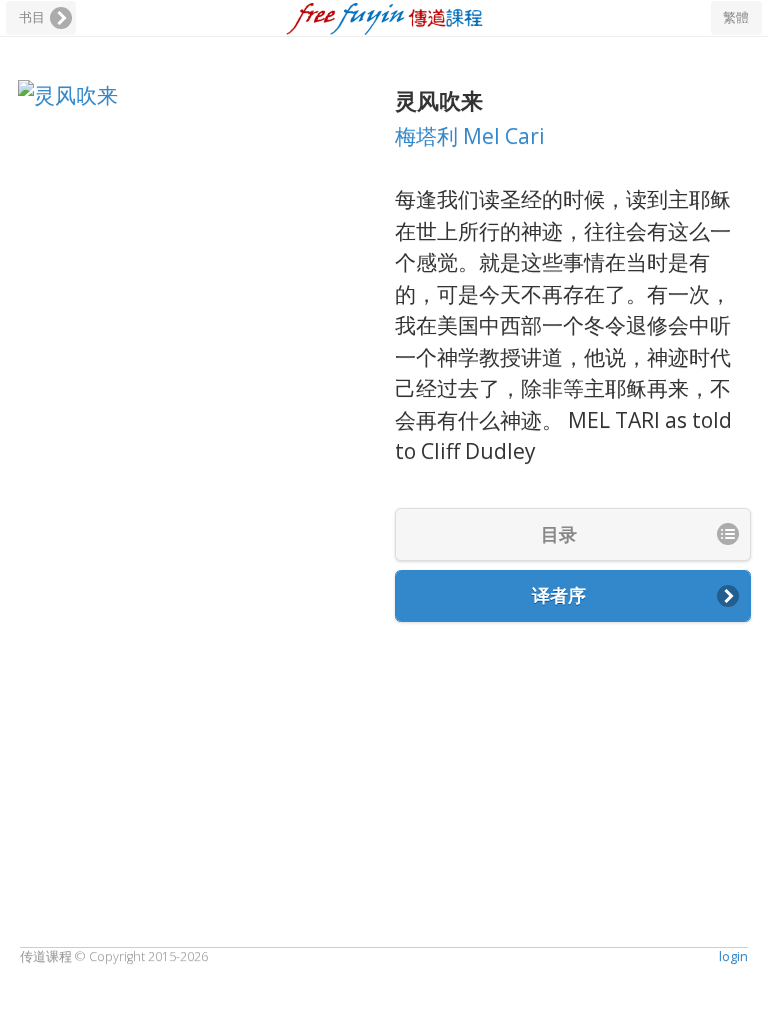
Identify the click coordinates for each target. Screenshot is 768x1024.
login (733, 956)
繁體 (736, 17)
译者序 (559, 595)
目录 (559, 534)
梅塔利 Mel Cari (470, 136)
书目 (32, 17)
